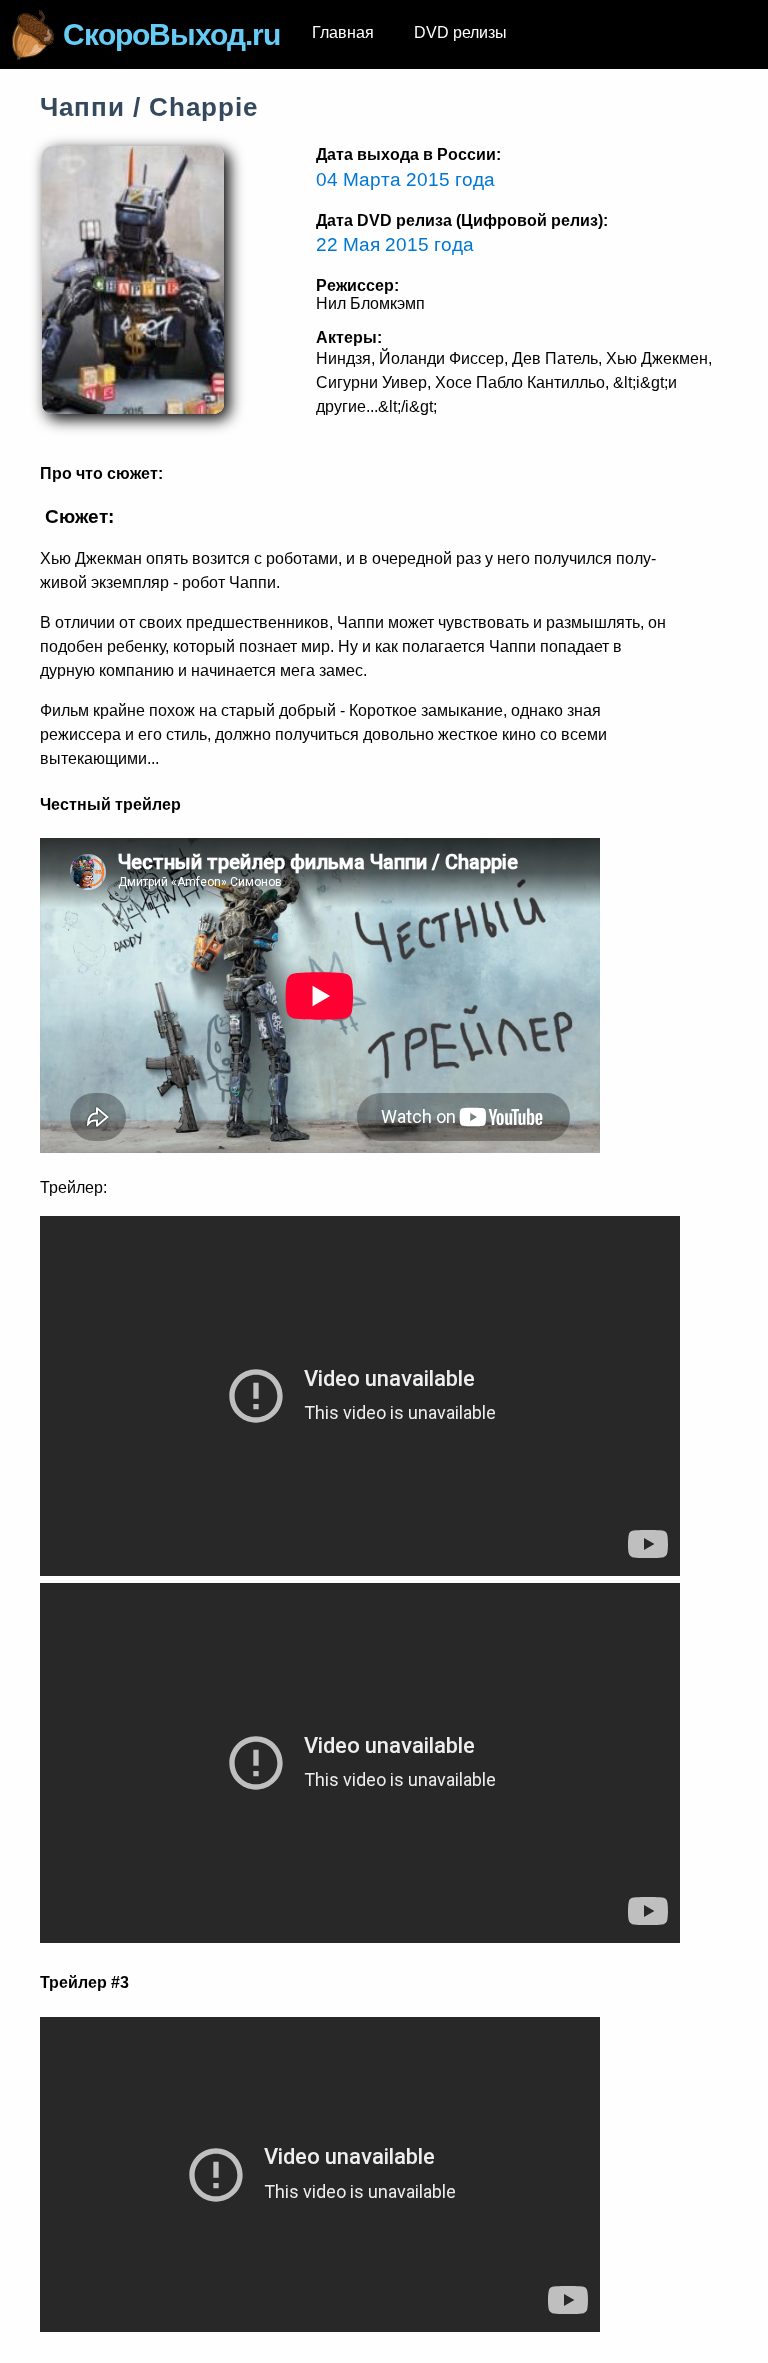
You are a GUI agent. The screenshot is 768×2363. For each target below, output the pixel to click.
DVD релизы (460, 32)
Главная (343, 32)
